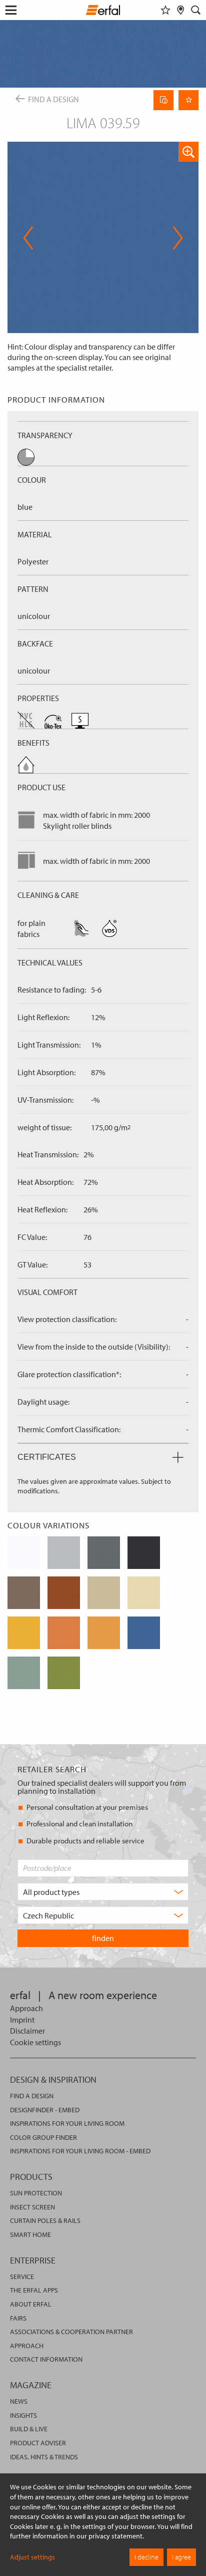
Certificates (47, 1457)
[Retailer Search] (181, 10)
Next (175, 238)
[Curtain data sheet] (163, 100)
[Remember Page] (188, 100)
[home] (103, 12)
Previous (28, 238)
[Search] (196, 10)
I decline (146, 2557)
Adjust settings (32, 2557)
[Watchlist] (165, 10)
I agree (181, 2557)
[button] (188, 152)
